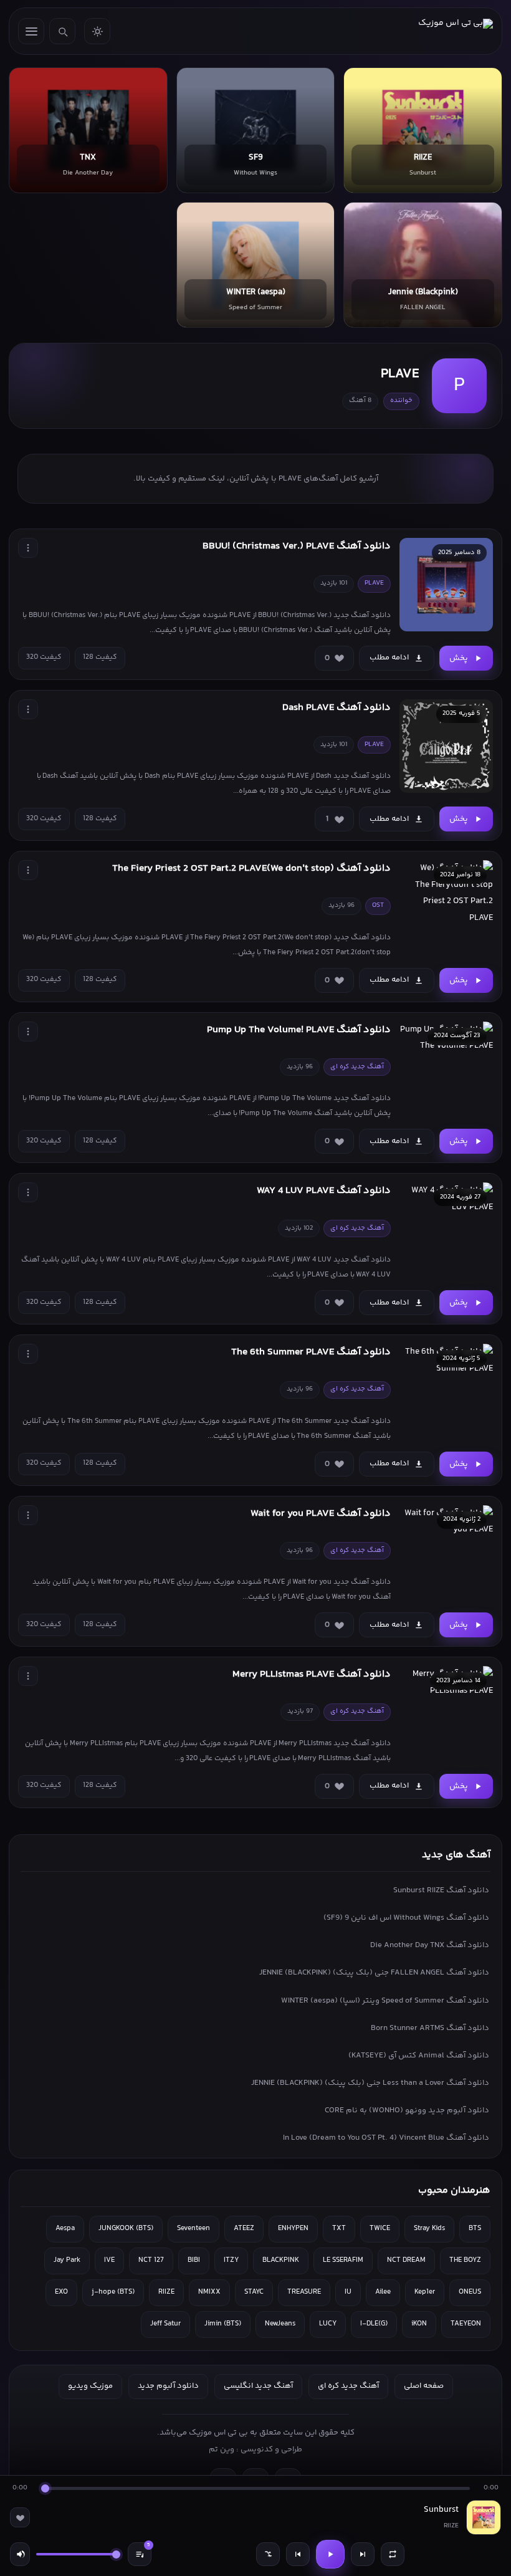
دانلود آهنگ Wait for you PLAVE (321, 1514)
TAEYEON (466, 2324)
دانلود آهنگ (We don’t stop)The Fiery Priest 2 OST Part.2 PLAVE (251, 869)
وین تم (222, 2449)
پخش (459, 658)
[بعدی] (363, 2554)
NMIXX (209, 2292)
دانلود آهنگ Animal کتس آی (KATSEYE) (419, 2056)
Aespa (65, 2229)
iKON (419, 2324)
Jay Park (67, 2260)
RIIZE (166, 2292)
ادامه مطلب (389, 658)
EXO (61, 2292)
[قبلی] (298, 2554)
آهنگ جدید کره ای (348, 2386)
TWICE (380, 2229)
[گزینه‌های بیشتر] (28, 548)
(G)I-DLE (374, 2324)
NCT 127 (151, 2260)
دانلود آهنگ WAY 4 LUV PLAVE (324, 1191)
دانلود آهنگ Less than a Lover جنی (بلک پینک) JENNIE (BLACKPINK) (370, 2083)
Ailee (383, 2292)
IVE (109, 2260)
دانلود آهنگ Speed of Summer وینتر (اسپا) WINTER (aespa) (385, 2001)
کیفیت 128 (100, 657)
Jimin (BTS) (223, 2324)
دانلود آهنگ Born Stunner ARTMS (430, 2028)
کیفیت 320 (44, 657)
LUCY (328, 2324)
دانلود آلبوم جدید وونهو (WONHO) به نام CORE (407, 2110)
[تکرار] (393, 2554)
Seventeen (193, 2229)
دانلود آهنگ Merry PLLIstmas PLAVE (312, 1674)
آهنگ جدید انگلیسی (258, 2386)
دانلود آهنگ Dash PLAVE (337, 708)
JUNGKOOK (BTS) (126, 2229)
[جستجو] (62, 31)
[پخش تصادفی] (268, 2554)
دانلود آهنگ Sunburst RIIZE (441, 1890)
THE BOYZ (465, 2260)
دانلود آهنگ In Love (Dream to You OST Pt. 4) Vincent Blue (386, 2138)
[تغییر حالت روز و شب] (97, 31)
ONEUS (470, 2292)
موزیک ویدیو (90, 2386)
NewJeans (280, 2324)
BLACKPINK (281, 2260)
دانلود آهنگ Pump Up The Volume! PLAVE (299, 1030)
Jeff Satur (165, 2324)
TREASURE (304, 2292)
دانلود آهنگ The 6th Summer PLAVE (311, 1352)
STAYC (254, 2292)
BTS (475, 2229)
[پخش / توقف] (330, 2554)
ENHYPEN (293, 2229)
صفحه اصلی (424, 2386)
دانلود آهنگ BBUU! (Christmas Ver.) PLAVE (297, 546)
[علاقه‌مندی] (20, 2517)
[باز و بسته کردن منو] (31, 31)
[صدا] (20, 2554)
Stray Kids (429, 2229)
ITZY (231, 2260)
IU (348, 2292)
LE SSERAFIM (343, 2260)
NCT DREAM (406, 2260)
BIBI (194, 2260)
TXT (339, 2229)
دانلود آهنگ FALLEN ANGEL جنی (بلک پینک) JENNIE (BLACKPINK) (374, 1973)
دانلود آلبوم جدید (168, 2386)
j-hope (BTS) (113, 2292)
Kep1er (425, 2292)
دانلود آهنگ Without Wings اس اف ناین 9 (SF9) (406, 1918)
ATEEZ (244, 2229)
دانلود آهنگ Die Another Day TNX (430, 1945)
